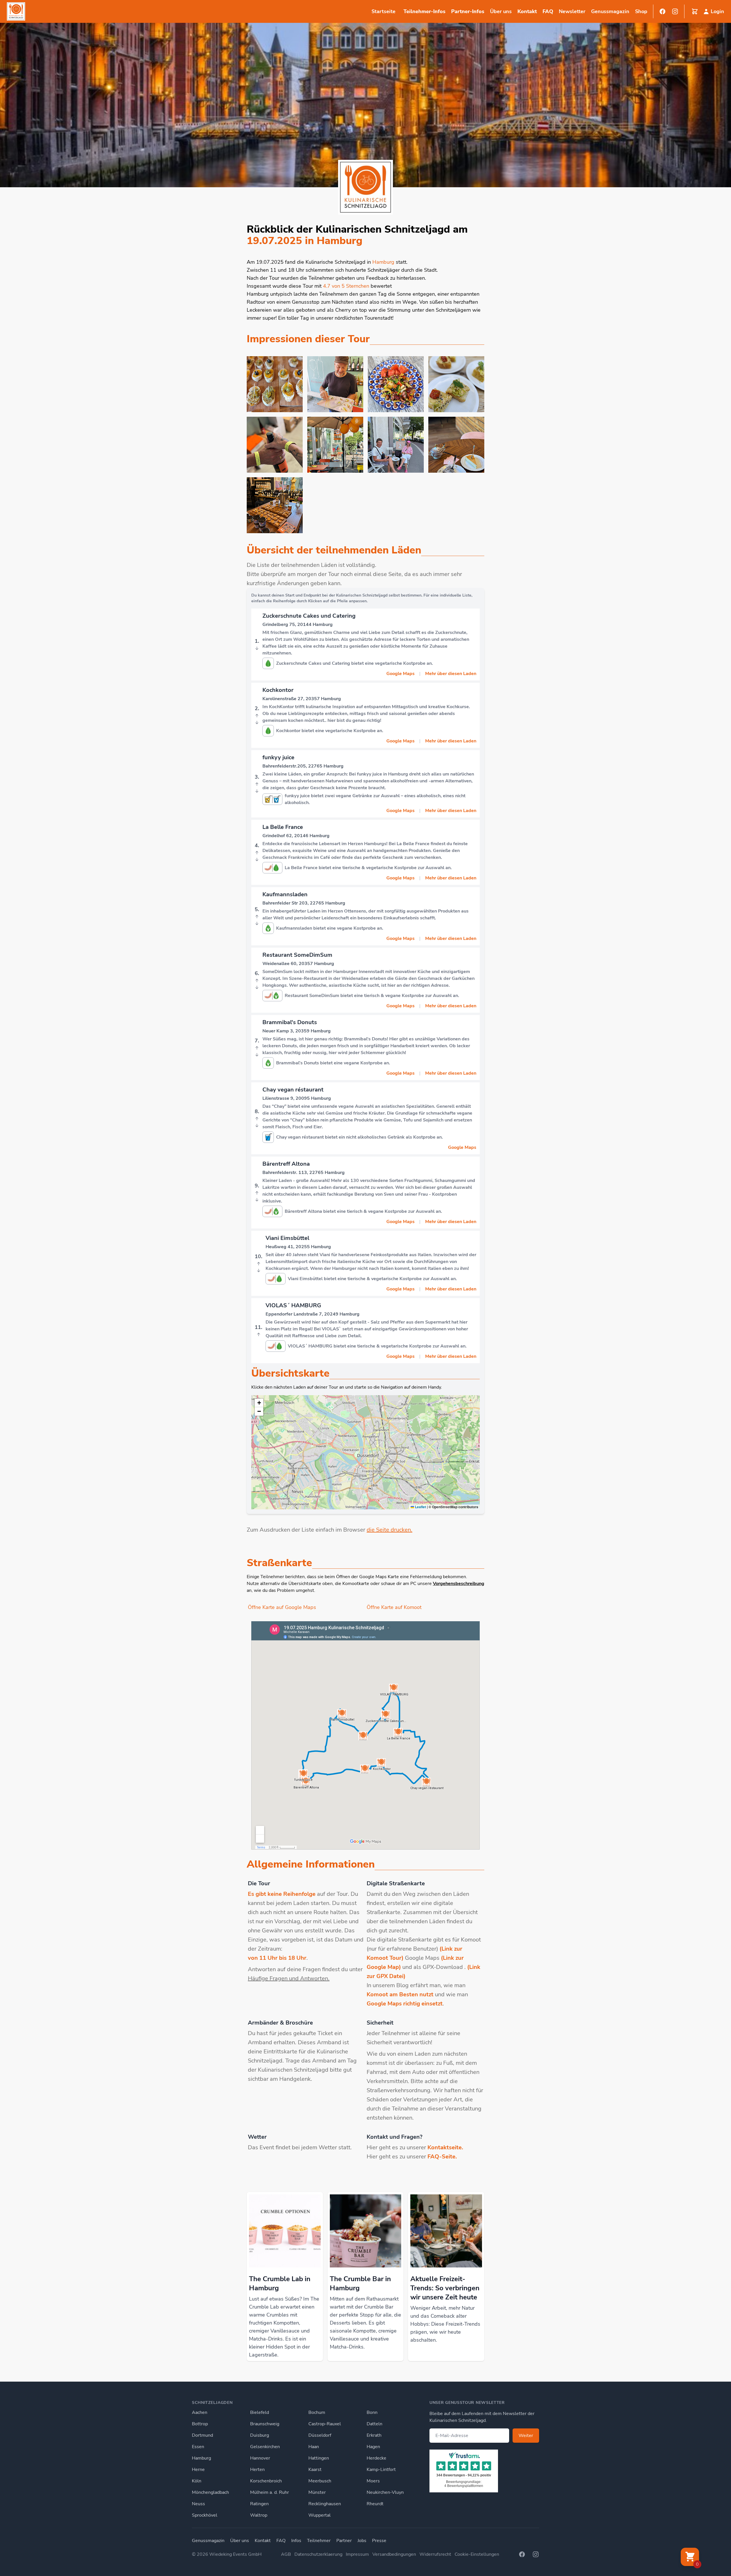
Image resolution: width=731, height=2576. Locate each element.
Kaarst (315, 2470)
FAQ (548, 11)
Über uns (240, 2541)
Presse (379, 2541)
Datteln (374, 2424)
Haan (314, 2447)
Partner (344, 2541)
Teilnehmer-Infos (424, 11)
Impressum (357, 2554)
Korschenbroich (266, 2481)
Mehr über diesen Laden (451, 674)
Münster (317, 2492)
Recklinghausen (325, 2504)
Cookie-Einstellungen (477, 2554)
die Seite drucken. (389, 1530)
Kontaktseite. (445, 2147)
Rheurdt (375, 2504)
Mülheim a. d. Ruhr (270, 2492)
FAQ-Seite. (442, 2157)
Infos (296, 2541)
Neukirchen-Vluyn (385, 2492)
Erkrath (374, 2435)
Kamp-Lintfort (381, 2470)
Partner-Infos (468, 11)
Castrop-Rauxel (325, 2424)
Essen (198, 2447)
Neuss (198, 2504)
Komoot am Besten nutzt (400, 1994)
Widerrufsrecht (435, 2554)
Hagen (373, 2447)
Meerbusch (320, 2481)
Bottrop (200, 2424)
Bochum (317, 2412)
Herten (257, 2470)
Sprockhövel (205, 2515)
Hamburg (201, 2458)
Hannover (260, 2458)
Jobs (362, 2541)
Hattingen (319, 2458)
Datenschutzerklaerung (318, 2554)
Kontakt (527, 11)
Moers (373, 2481)
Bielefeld (260, 2412)
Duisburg (260, 2435)
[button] (259, 1403)
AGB (286, 2554)
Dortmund (202, 2435)
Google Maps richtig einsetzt (405, 2004)
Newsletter (572, 11)
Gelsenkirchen (265, 2447)
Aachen (200, 2412)
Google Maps (400, 674)
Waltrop (259, 2515)
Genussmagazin (208, 2541)
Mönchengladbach (210, 2492)
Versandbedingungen (394, 2554)
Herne (198, 2470)
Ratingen (259, 2504)
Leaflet (420, 1507)
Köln (197, 2481)
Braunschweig (265, 2424)
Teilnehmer (319, 2541)
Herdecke (376, 2458)
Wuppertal (320, 2515)
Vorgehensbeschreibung (459, 1584)
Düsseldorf (320, 2435)
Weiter (526, 2436)
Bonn (372, 2412)
